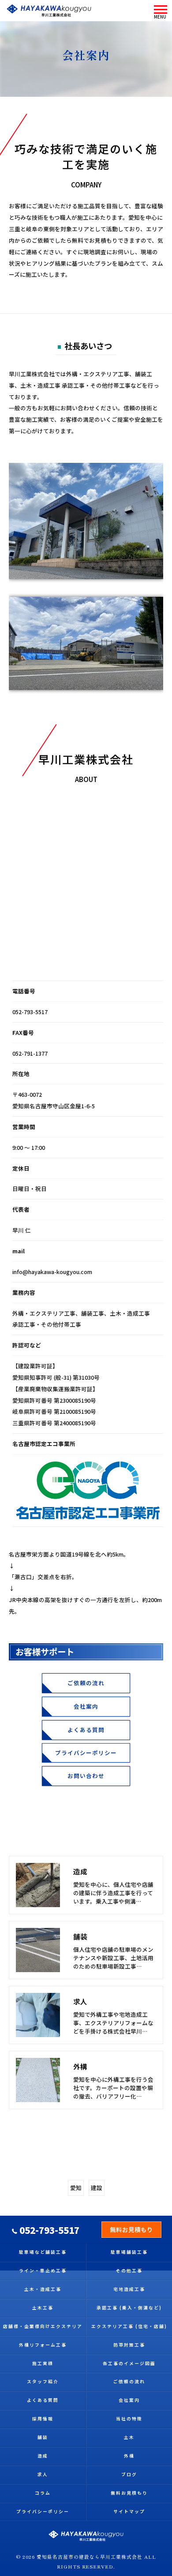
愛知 (76, 2188)
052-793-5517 (30, 1012)
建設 (97, 2188)
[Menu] (160, 11)
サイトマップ (129, 2511)
